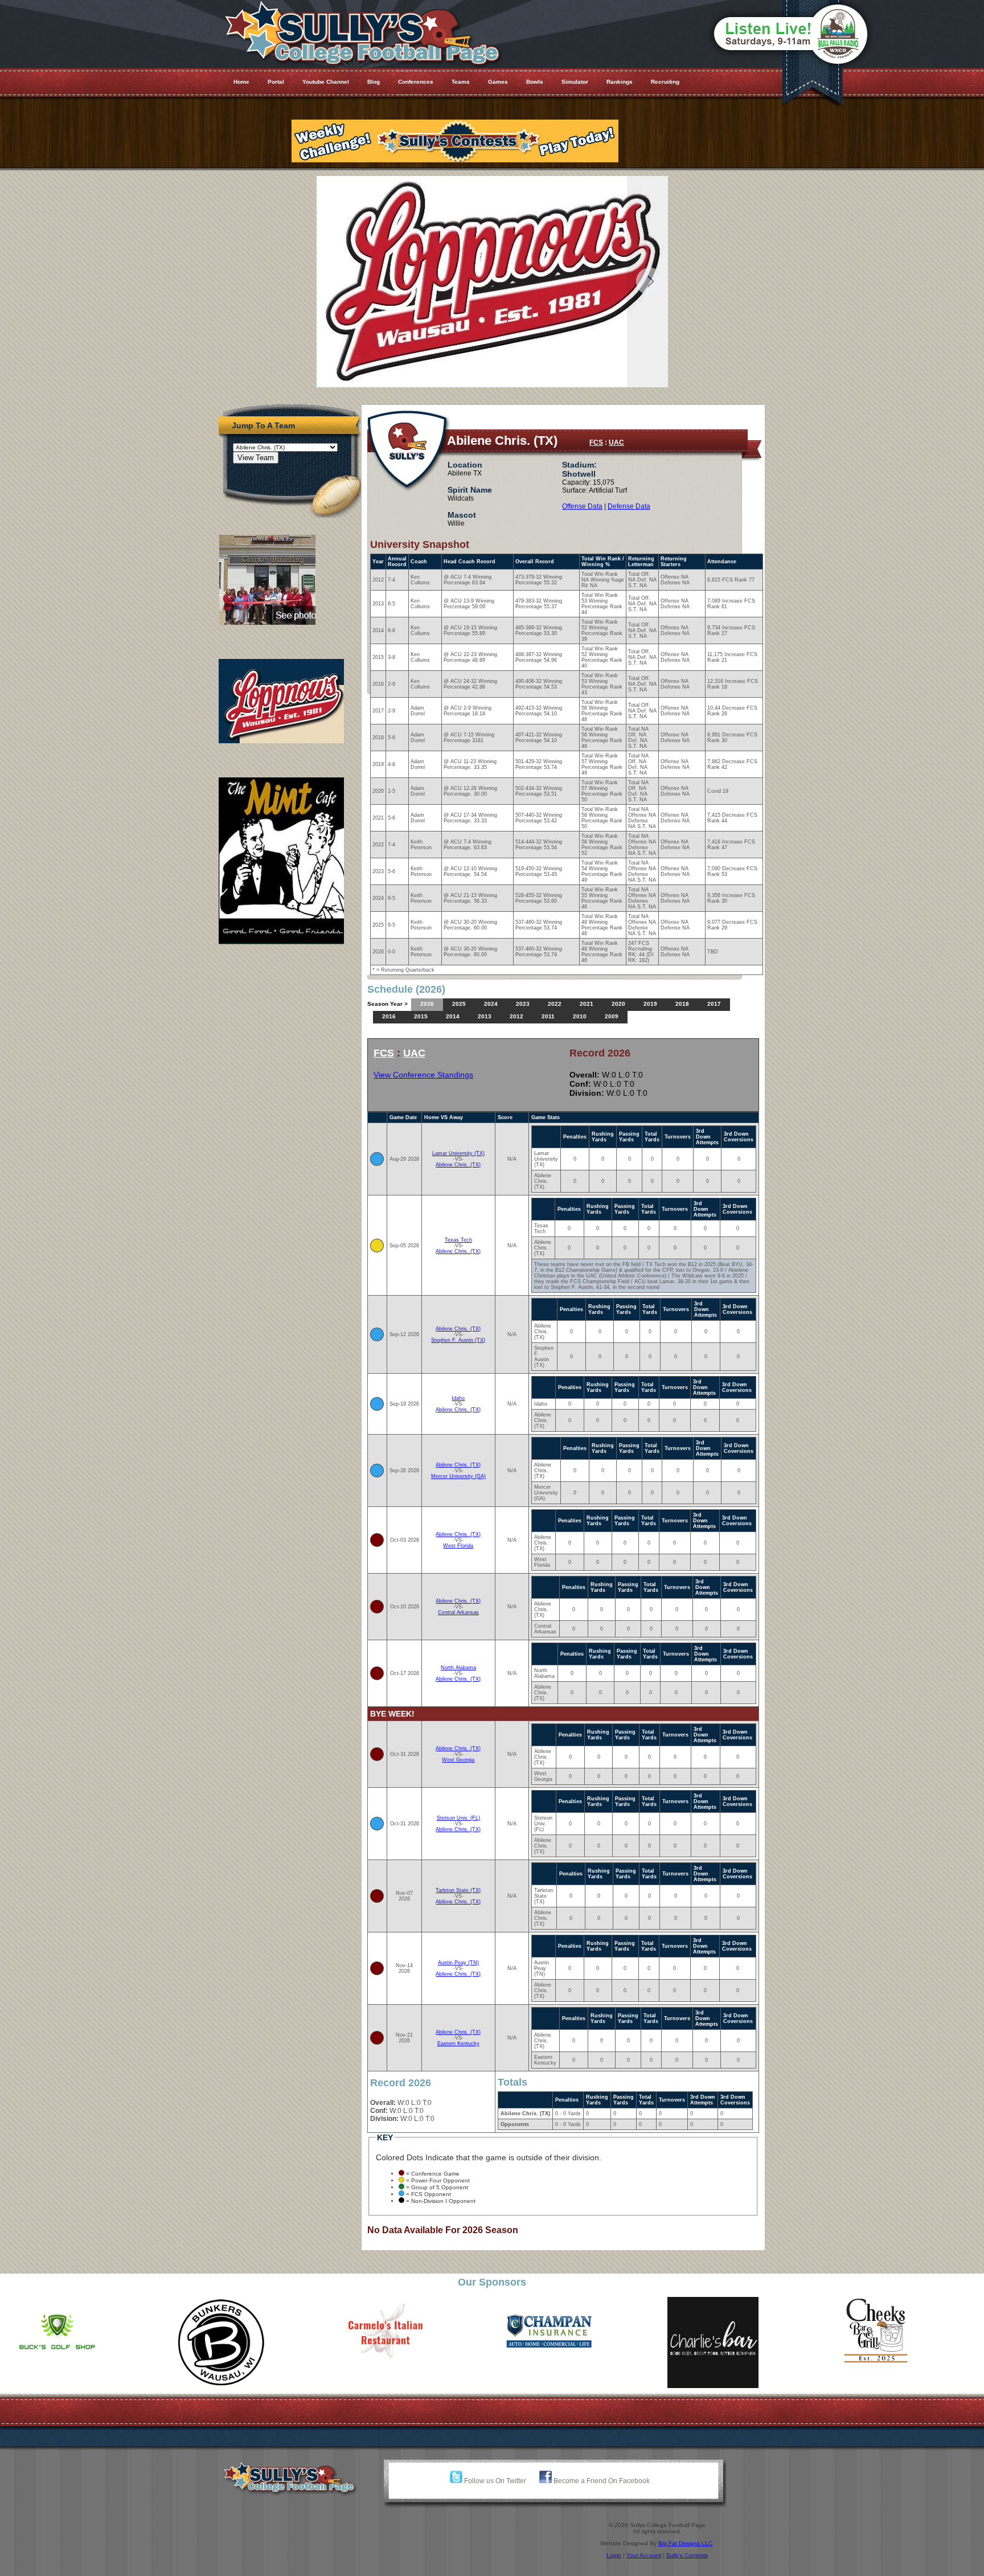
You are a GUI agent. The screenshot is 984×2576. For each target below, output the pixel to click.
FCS (596, 443)
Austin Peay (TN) (458, 1963)
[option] (88, 2342)
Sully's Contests (687, 2555)
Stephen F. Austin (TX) (458, 1340)
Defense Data (629, 506)
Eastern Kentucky (458, 2043)
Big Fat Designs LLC (685, 2543)
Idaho (458, 1398)
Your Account (644, 2555)
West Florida (458, 1546)
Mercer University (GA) (458, 1476)
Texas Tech (458, 1240)
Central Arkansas (458, 1612)
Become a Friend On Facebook (601, 2481)
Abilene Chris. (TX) (458, 1165)
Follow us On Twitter (494, 2481)
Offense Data (582, 506)
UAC (616, 443)
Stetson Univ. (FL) (458, 1818)
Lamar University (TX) (458, 1153)
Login (614, 2555)
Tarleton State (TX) (458, 1890)
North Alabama (458, 1668)
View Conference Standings (423, 1075)
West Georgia (458, 1760)
